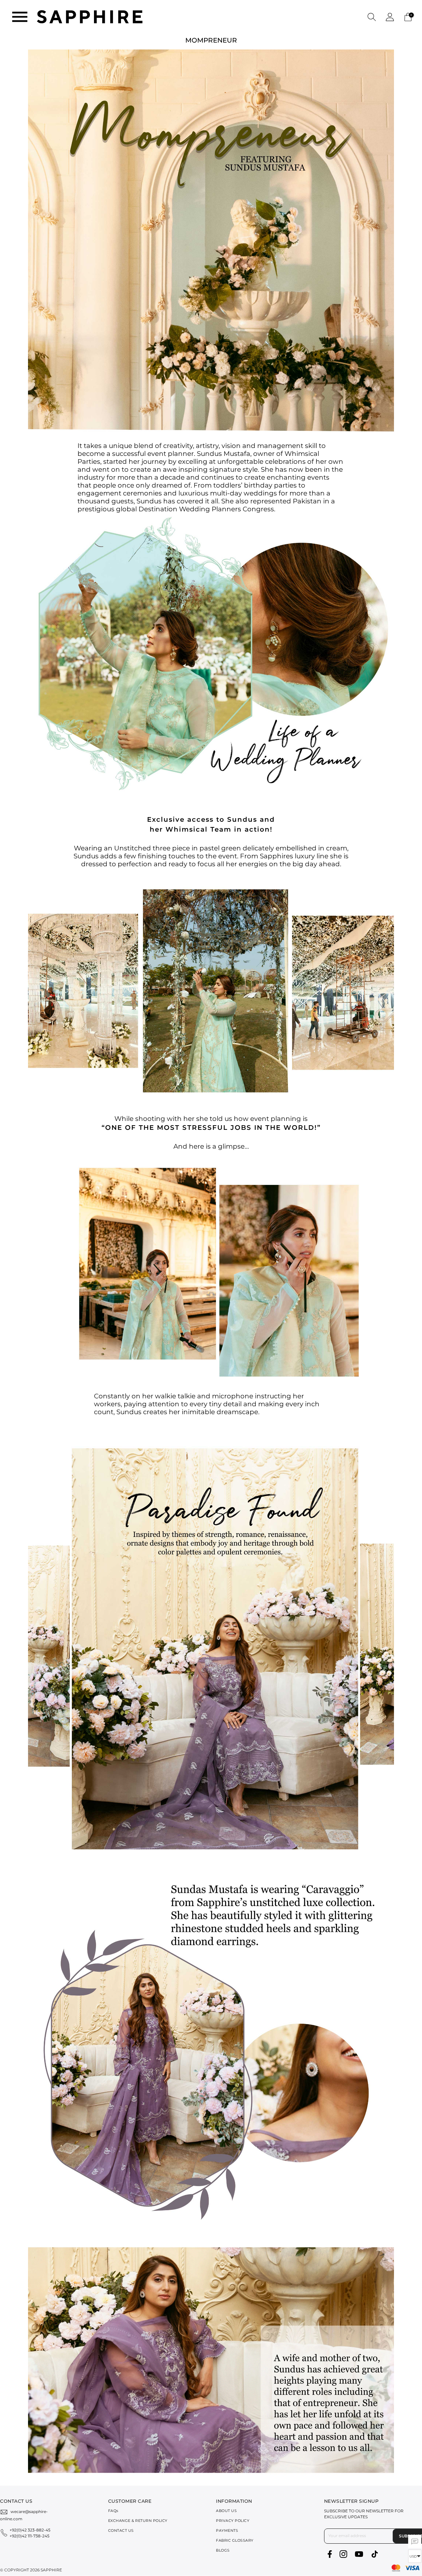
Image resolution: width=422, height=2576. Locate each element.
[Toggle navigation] (20, 17)
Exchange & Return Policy (138, 2521)
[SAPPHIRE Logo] (90, 16)
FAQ (113, 2511)
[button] (372, 17)
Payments (227, 2530)
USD (413, 2556)
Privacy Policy (233, 2521)
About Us (226, 2511)
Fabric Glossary (235, 2540)
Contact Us (121, 2530)
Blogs (223, 2550)
